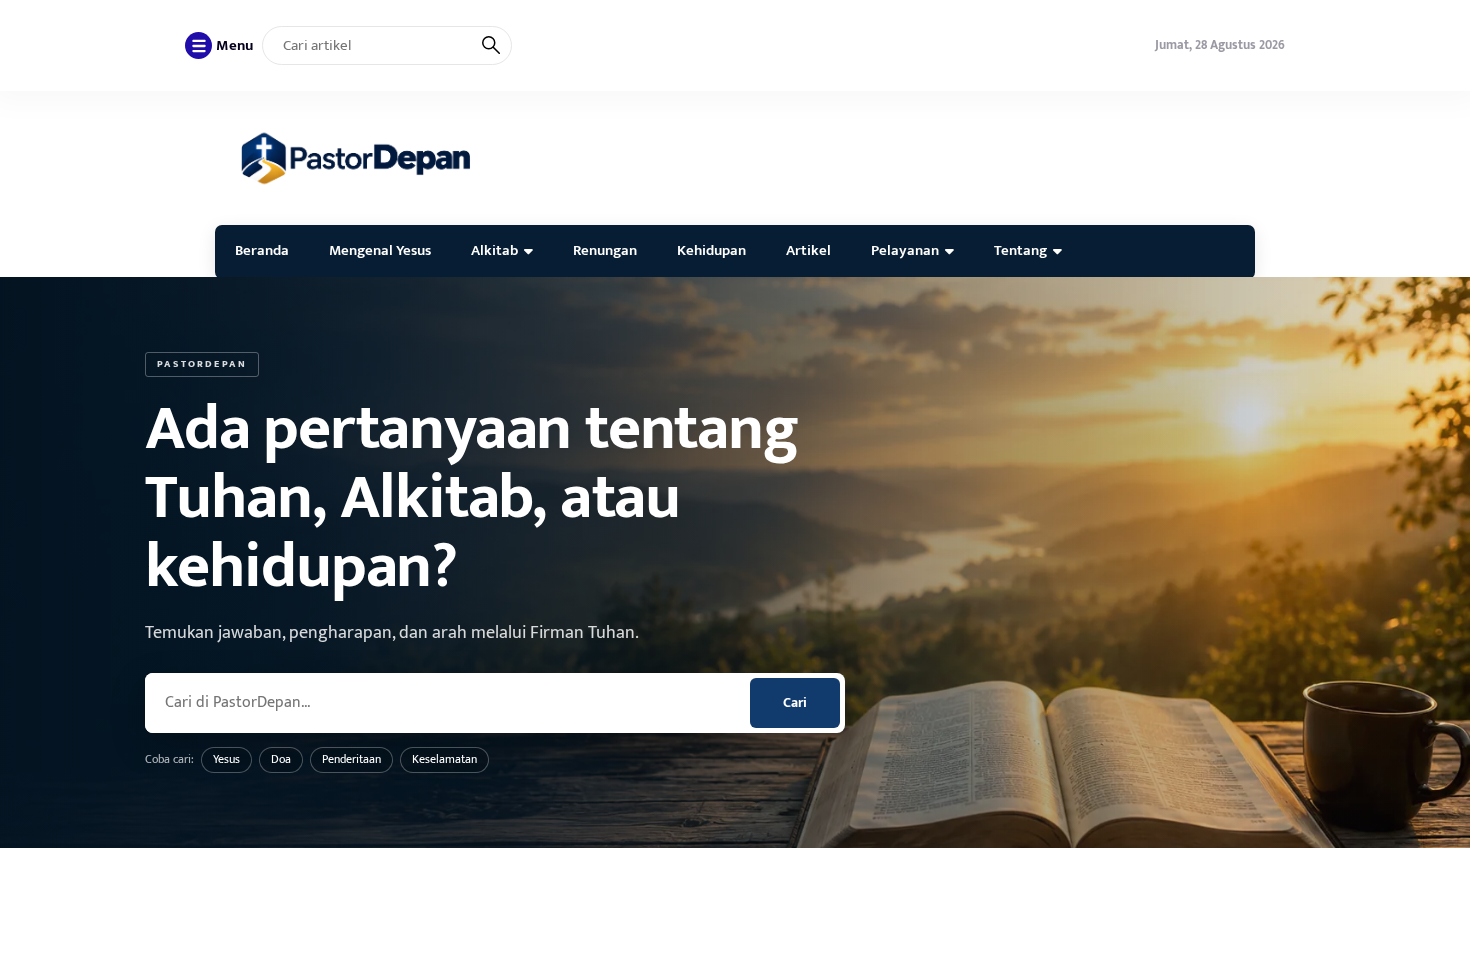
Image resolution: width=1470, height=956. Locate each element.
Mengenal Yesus (380, 250)
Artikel (808, 250)
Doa (281, 759)
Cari (795, 702)
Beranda (262, 250)
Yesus (226, 759)
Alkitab (494, 250)
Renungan (605, 250)
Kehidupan (711, 250)
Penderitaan (351, 759)
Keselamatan (444, 759)
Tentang (1020, 250)
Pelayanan (905, 250)
